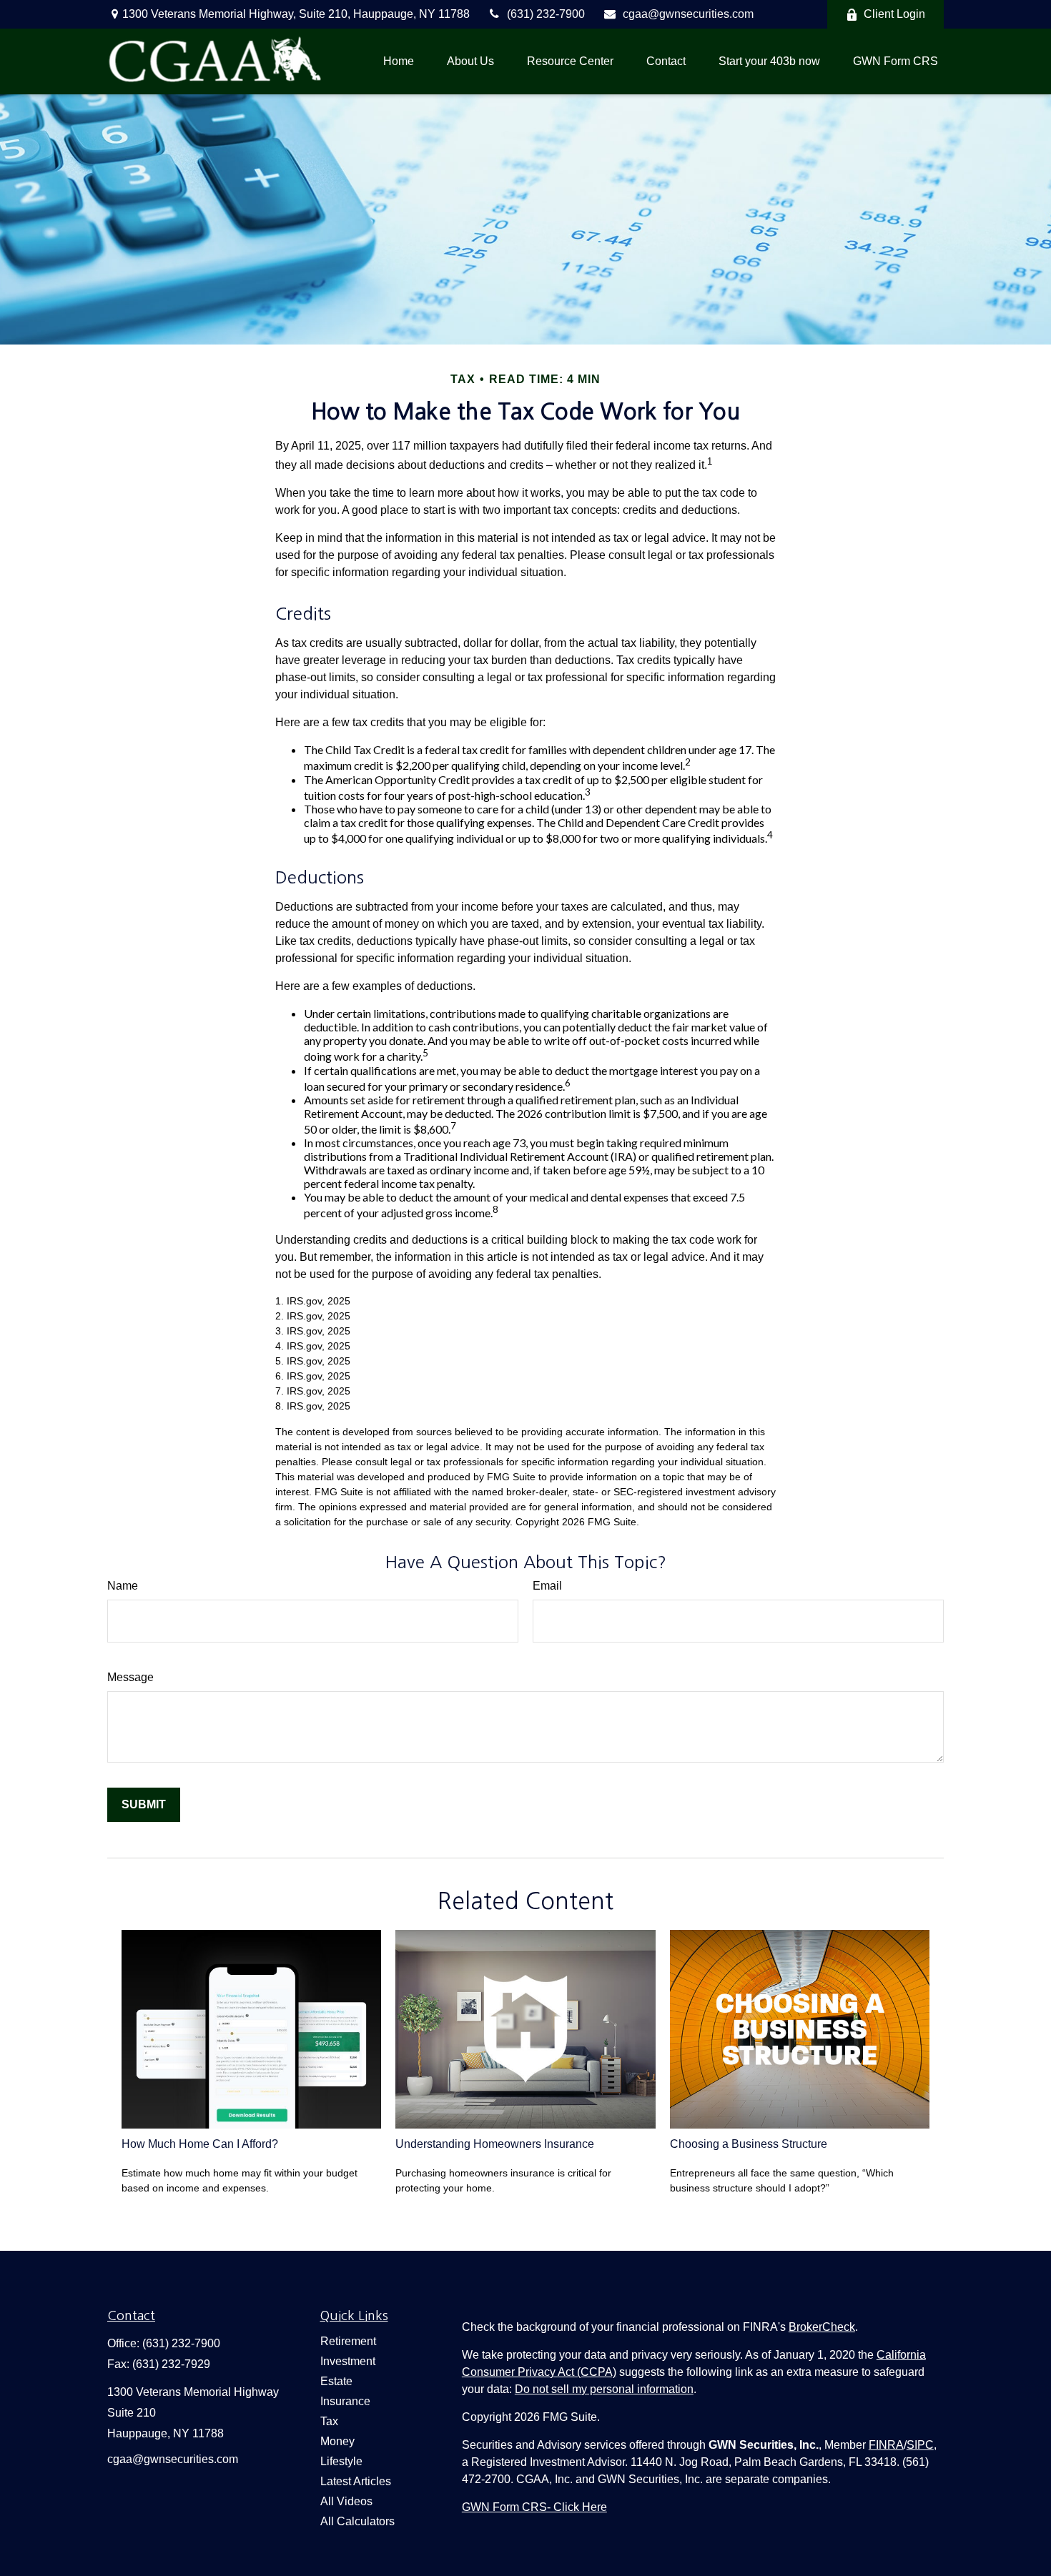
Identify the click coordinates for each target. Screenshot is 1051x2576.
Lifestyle (341, 2461)
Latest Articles (356, 2481)
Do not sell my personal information (604, 2389)
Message (130, 1677)
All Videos (346, 2501)
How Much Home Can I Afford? (200, 2144)
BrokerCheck (822, 2327)
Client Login (894, 14)
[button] (399, 61)
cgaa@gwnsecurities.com (688, 14)
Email (547, 1586)
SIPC (920, 2445)
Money (337, 2441)
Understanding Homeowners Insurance (495, 2144)
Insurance (345, 2401)
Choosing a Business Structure (749, 2144)
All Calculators (357, 2521)
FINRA (886, 2445)
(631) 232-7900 (546, 14)
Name (123, 1586)
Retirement (348, 2341)
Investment (348, 2361)
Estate (336, 2381)
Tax (329, 2421)
